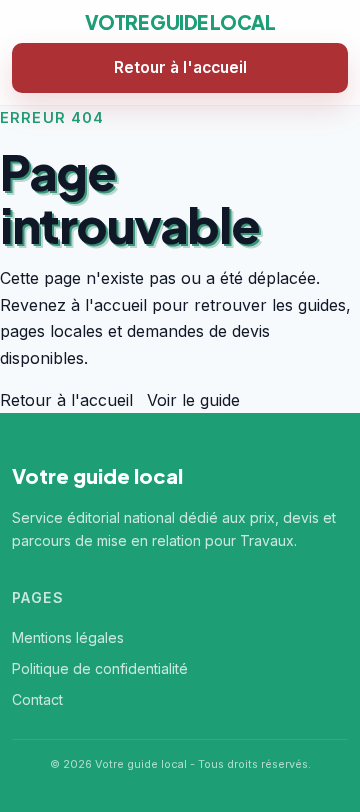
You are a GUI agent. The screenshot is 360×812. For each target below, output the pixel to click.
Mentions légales (68, 637)
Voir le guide (193, 400)
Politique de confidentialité (100, 668)
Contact (37, 699)
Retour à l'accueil (180, 67)
